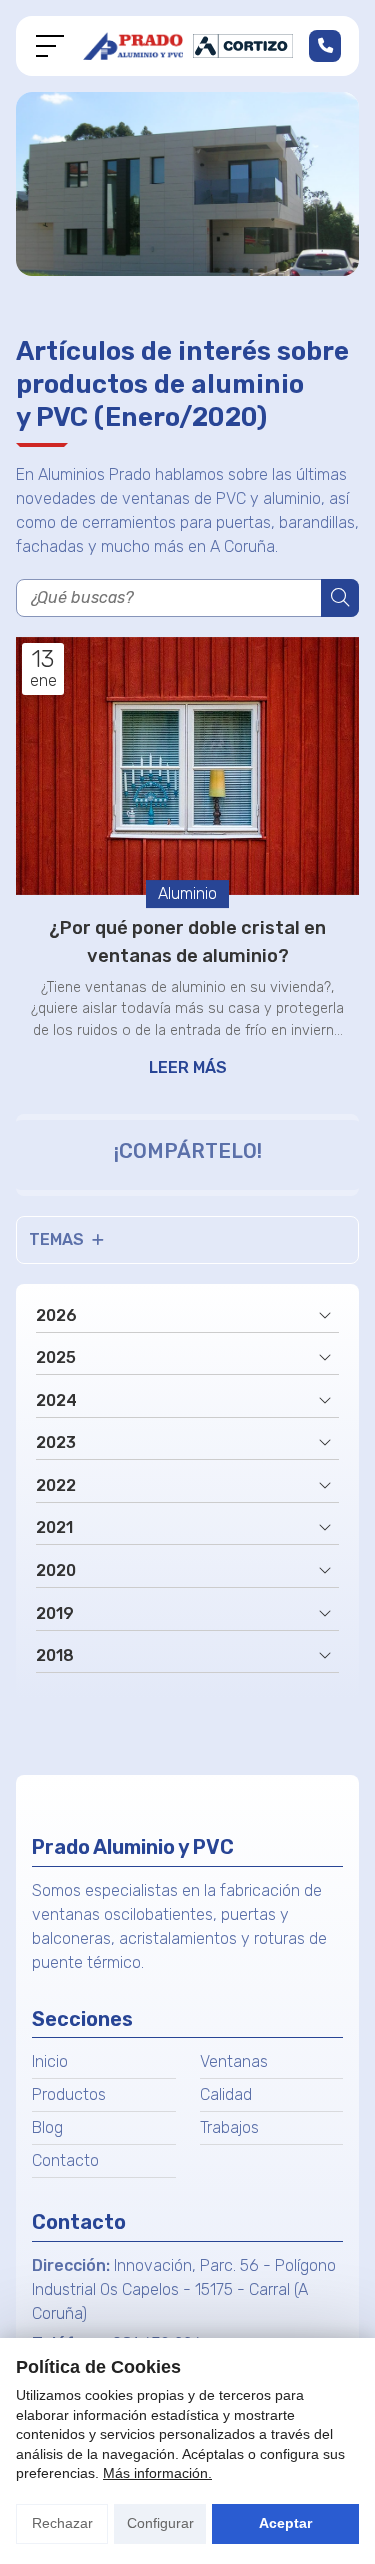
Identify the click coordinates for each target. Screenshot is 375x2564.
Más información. (157, 2473)
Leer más (188, 1067)
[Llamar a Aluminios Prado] (325, 46)
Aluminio (187, 893)
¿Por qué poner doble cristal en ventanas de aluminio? (187, 942)
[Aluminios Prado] (188, 46)
